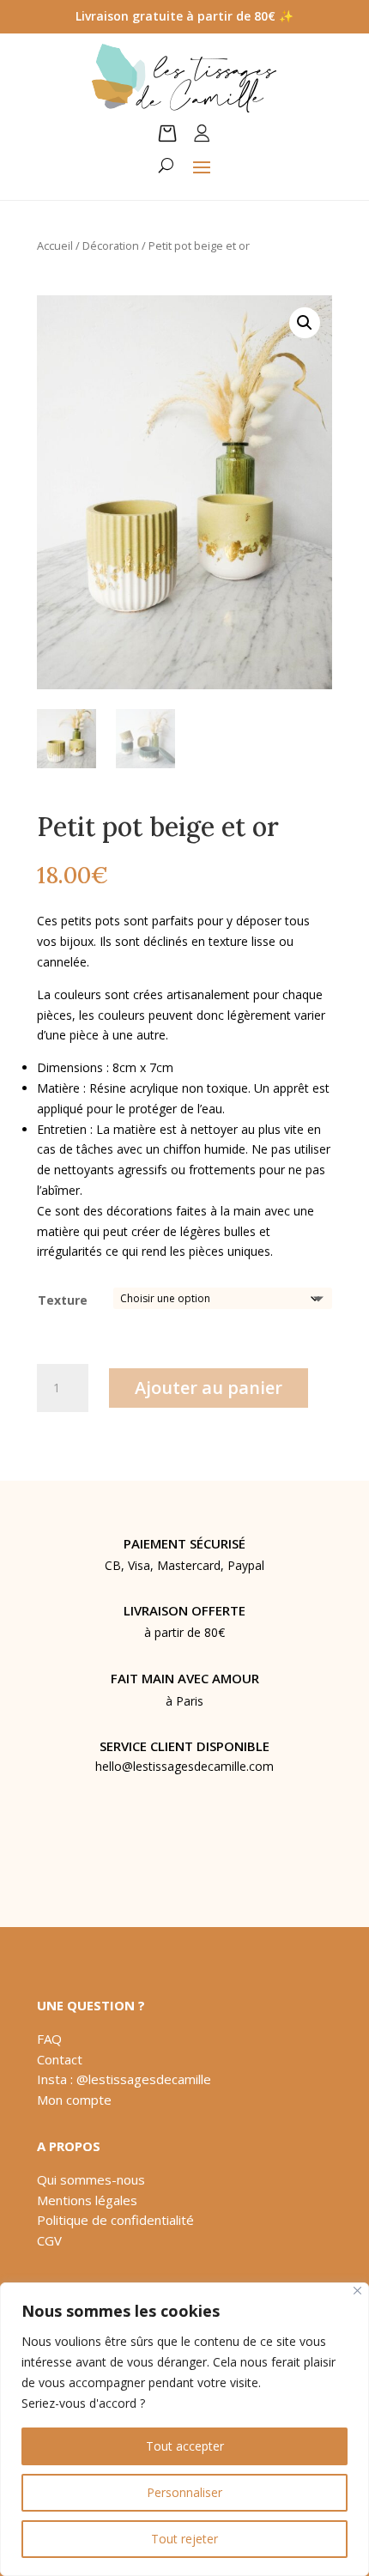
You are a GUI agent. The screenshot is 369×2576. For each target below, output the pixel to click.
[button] (305, 323)
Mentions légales (87, 2200)
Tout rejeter (184, 2539)
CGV (49, 2240)
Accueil (55, 245)
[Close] (357, 2291)
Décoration (111, 245)
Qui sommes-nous (91, 2179)
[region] (184, 2429)
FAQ (49, 2039)
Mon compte (74, 2100)
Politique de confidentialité (115, 2220)
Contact (60, 2059)
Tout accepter (185, 2446)
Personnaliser (184, 2492)
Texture (63, 1300)
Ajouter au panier (209, 1388)
